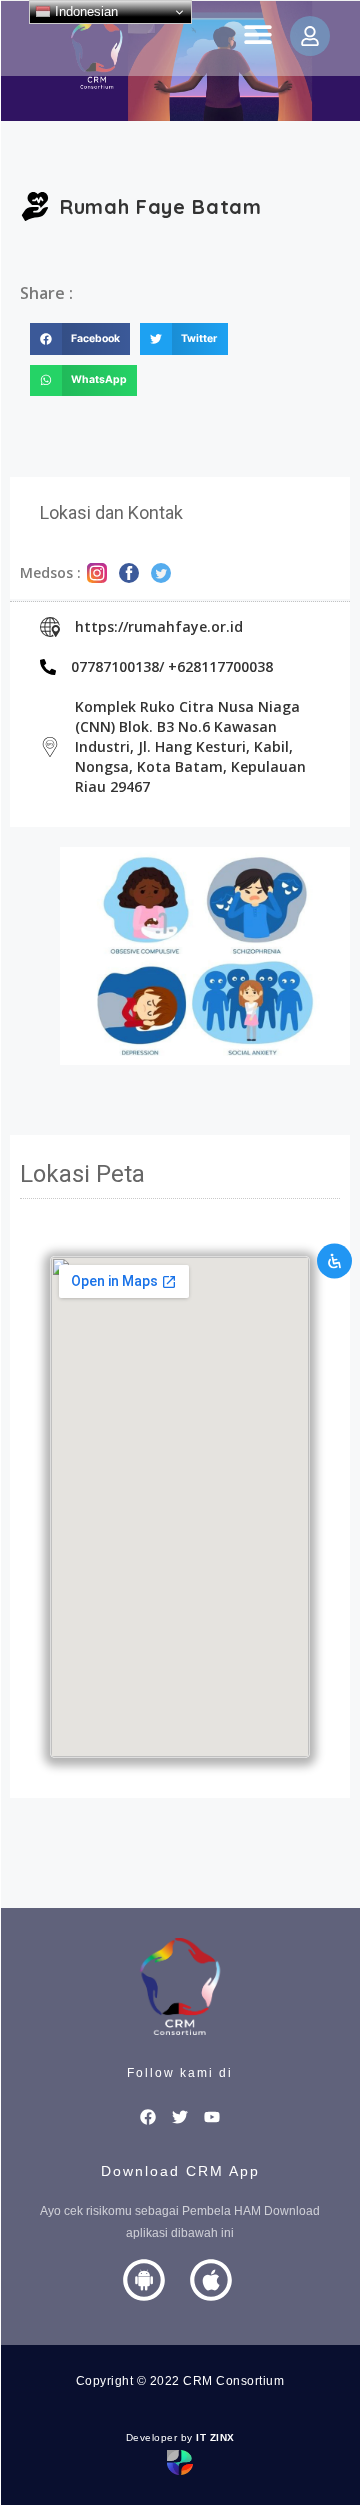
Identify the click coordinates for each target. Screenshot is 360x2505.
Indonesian (84, 11)
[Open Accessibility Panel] (334, 1260)
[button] (257, 33)
